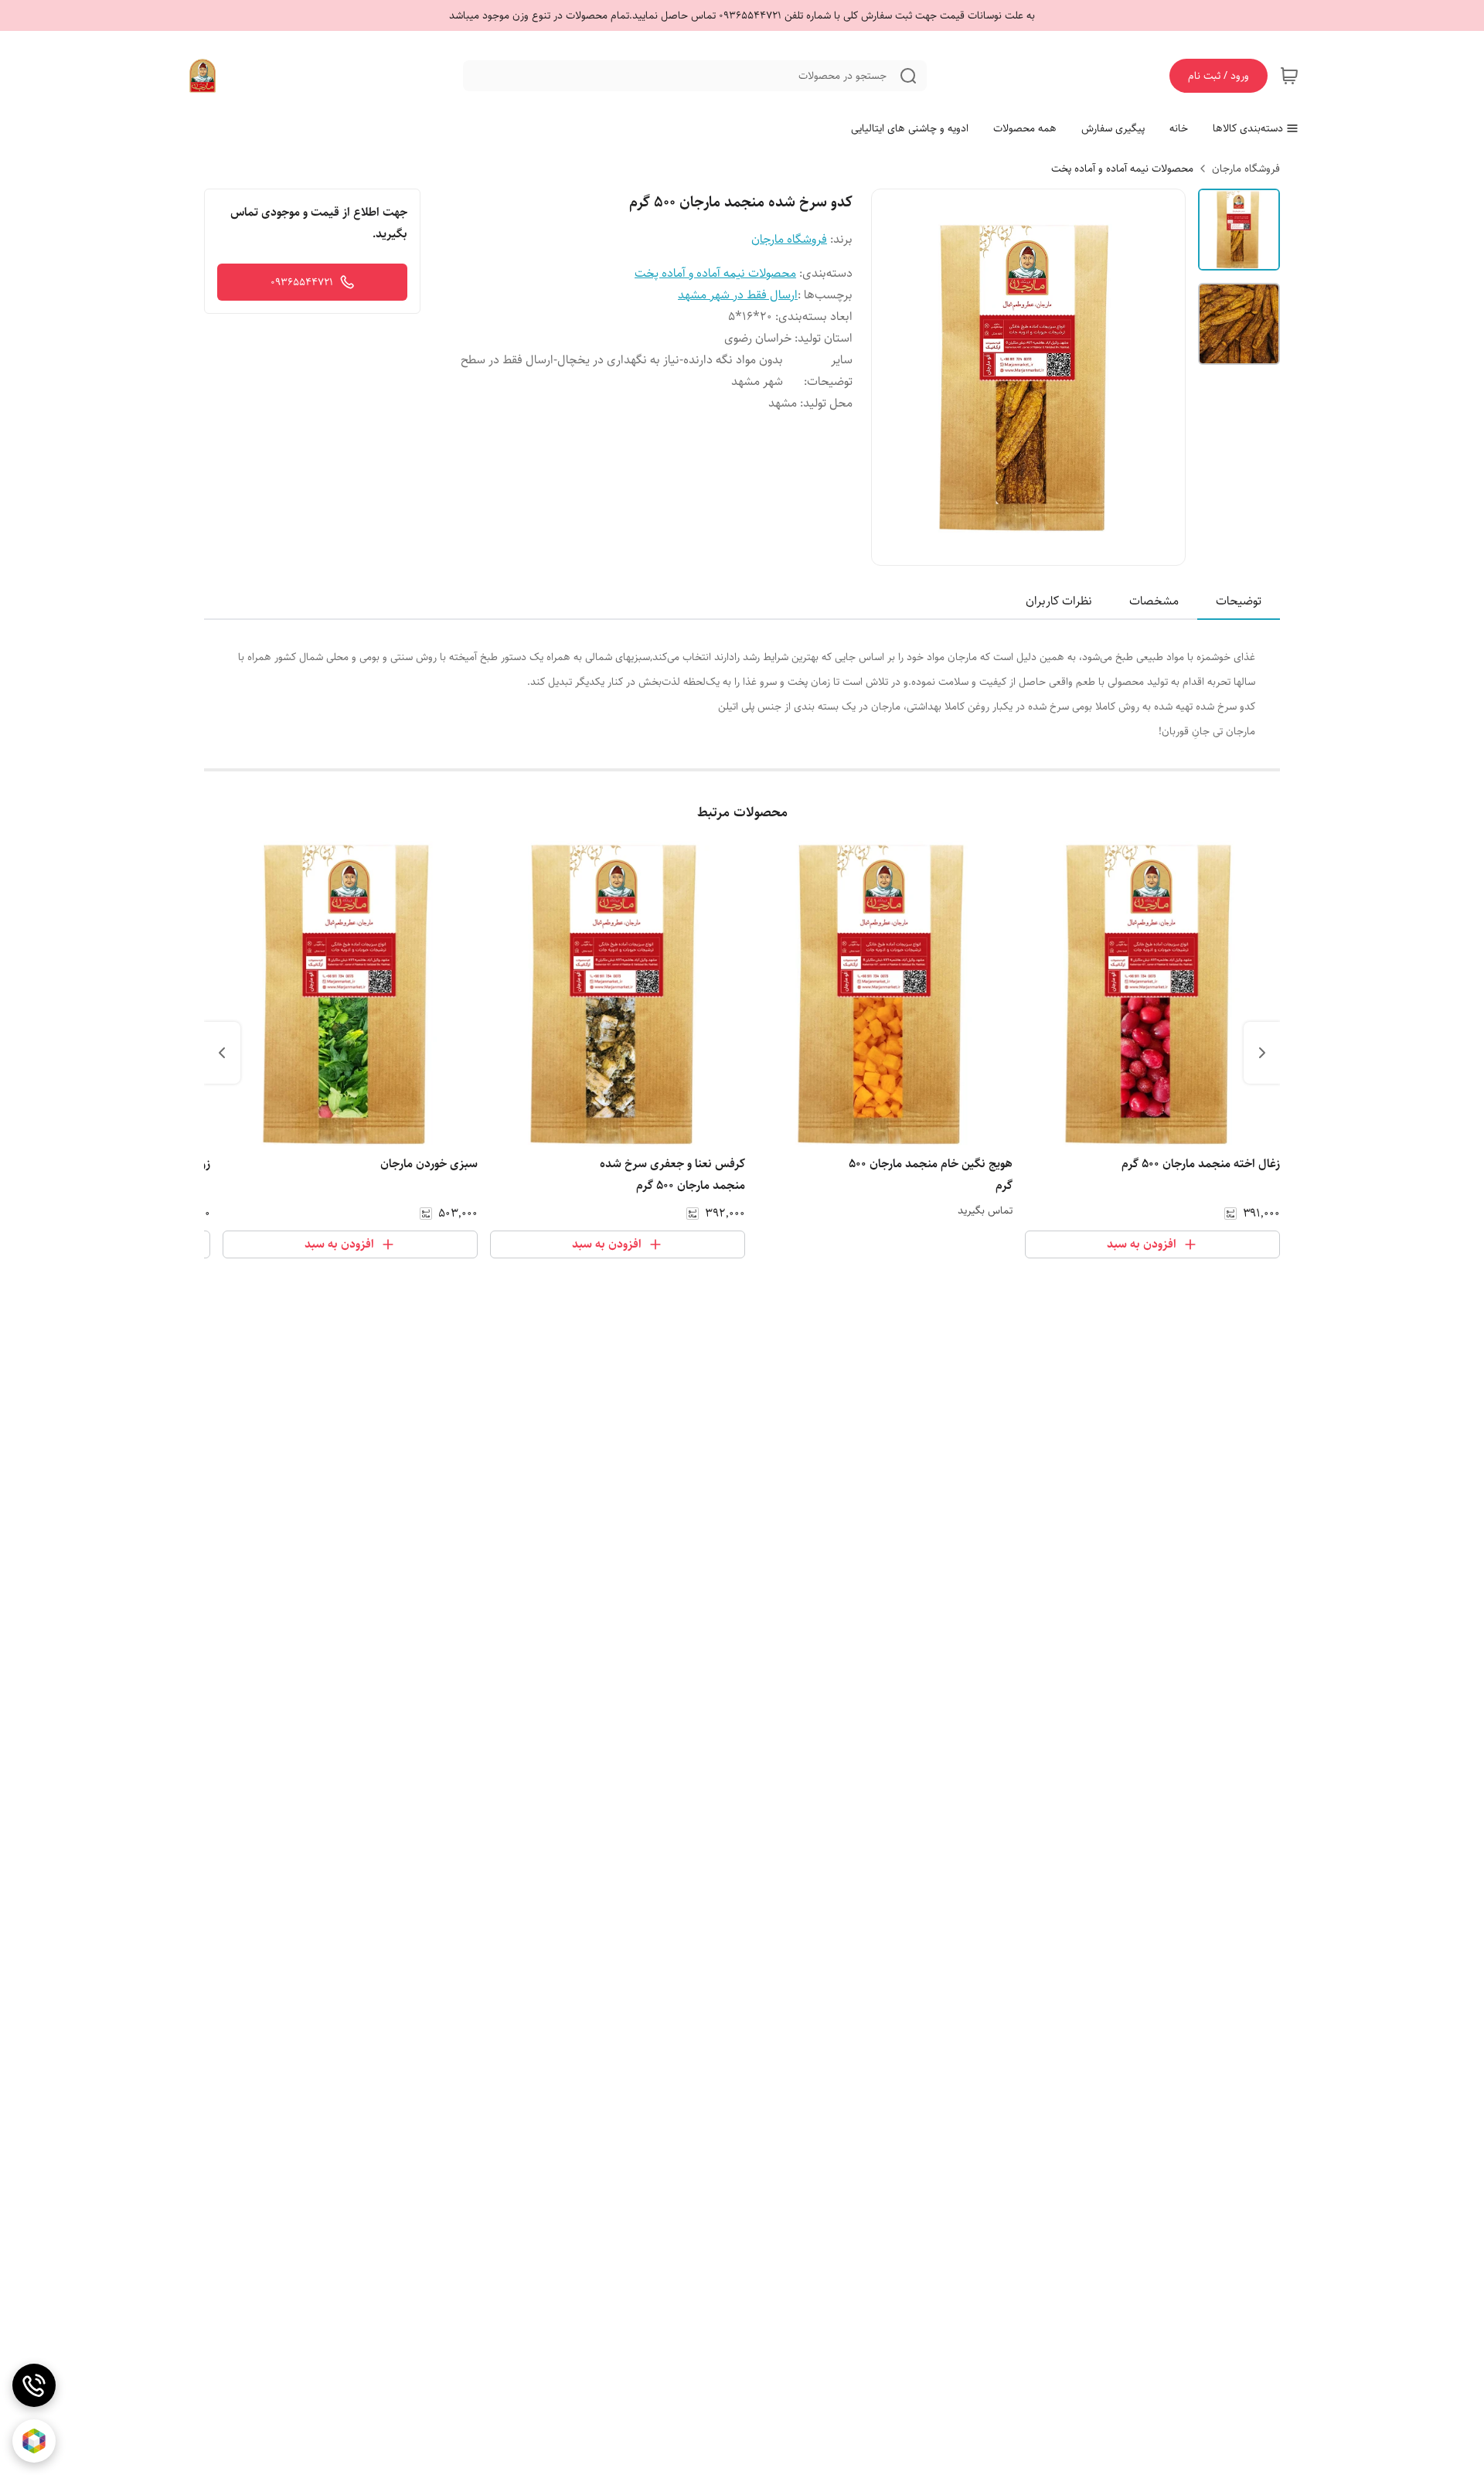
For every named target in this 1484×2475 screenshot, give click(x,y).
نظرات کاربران (1059, 601)
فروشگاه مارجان (1246, 169)
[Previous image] (893, 377)
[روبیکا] (34, 2441)
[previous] (1262, 1053)
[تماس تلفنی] (34, 2385)
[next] (222, 1053)
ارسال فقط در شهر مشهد (738, 295)
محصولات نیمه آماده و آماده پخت (1122, 169)
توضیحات (1239, 601)
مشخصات (1154, 601)
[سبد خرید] (1289, 76)
